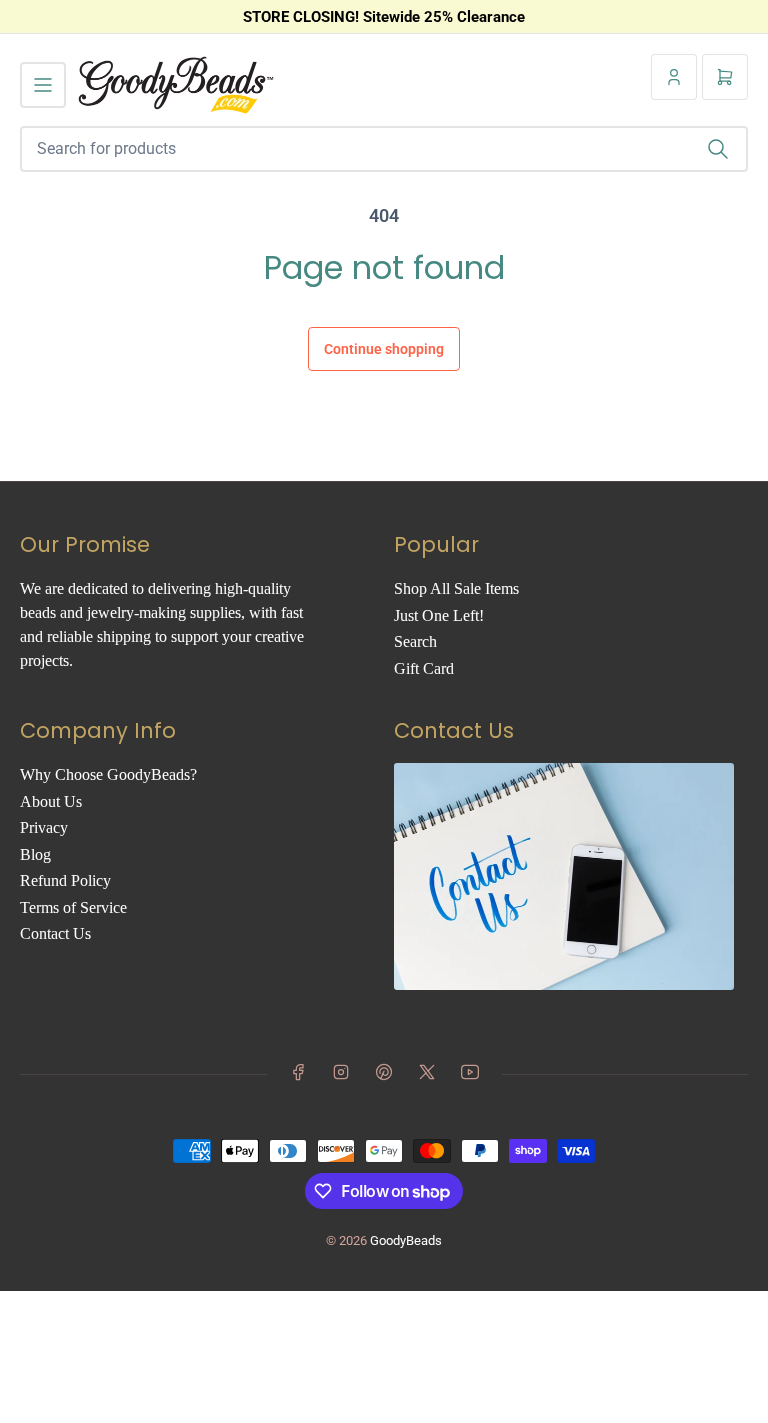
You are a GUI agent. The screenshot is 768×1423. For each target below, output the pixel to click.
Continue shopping (384, 349)
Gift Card (424, 668)
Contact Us (55, 933)
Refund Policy (65, 880)
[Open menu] (43, 85)
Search (415, 641)
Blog (35, 854)
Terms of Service (73, 907)
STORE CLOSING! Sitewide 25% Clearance (384, 17)
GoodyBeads (406, 1240)
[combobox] (384, 149)
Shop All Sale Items (456, 588)
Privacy (44, 827)
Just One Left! (439, 615)
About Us (51, 801)
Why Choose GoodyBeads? (108, 774)
